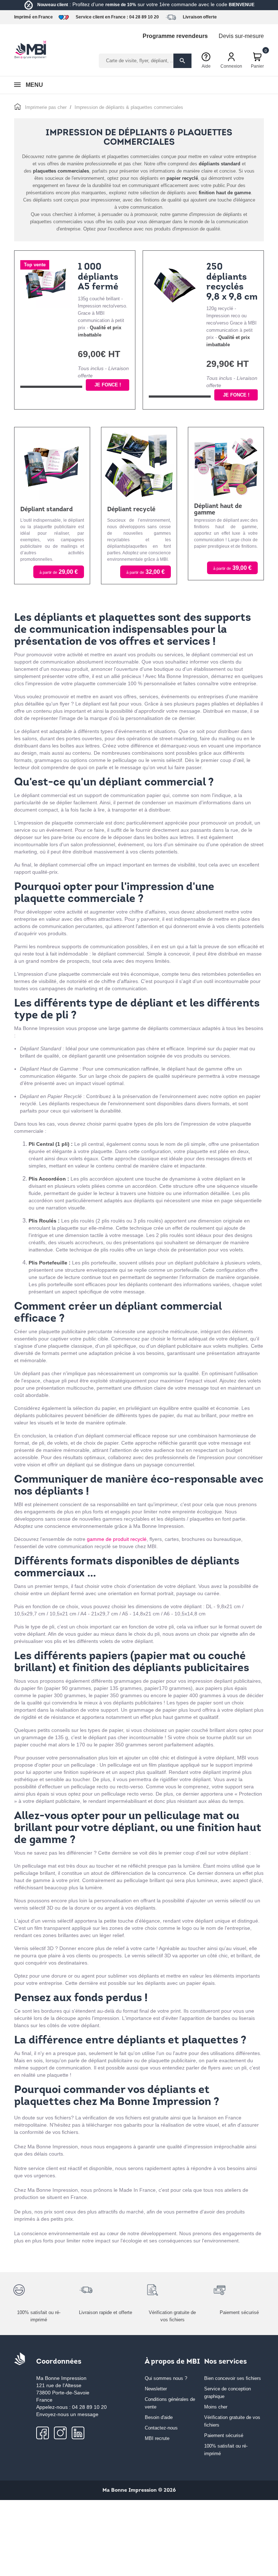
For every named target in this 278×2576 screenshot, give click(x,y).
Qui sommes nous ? (166, 2378)
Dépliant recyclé (131, 510)
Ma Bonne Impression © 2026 (139, 2490)
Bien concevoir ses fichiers (233, 2378)
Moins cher (216, 2407)
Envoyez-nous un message (67, 2414)
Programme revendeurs (175, 36)
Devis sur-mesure (241, 36)
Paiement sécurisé (224, 2435)
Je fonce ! (108, 385)
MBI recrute (157, 2438)
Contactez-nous (161, 2428)
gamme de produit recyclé (117, 1539)
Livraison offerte (200, 17)
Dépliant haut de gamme (218, 510)
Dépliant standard (47, 510)
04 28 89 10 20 (144, 17)
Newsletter (156, 2389)
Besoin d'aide (159, 2417)
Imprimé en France (33, 17)
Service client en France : (102, 17)
